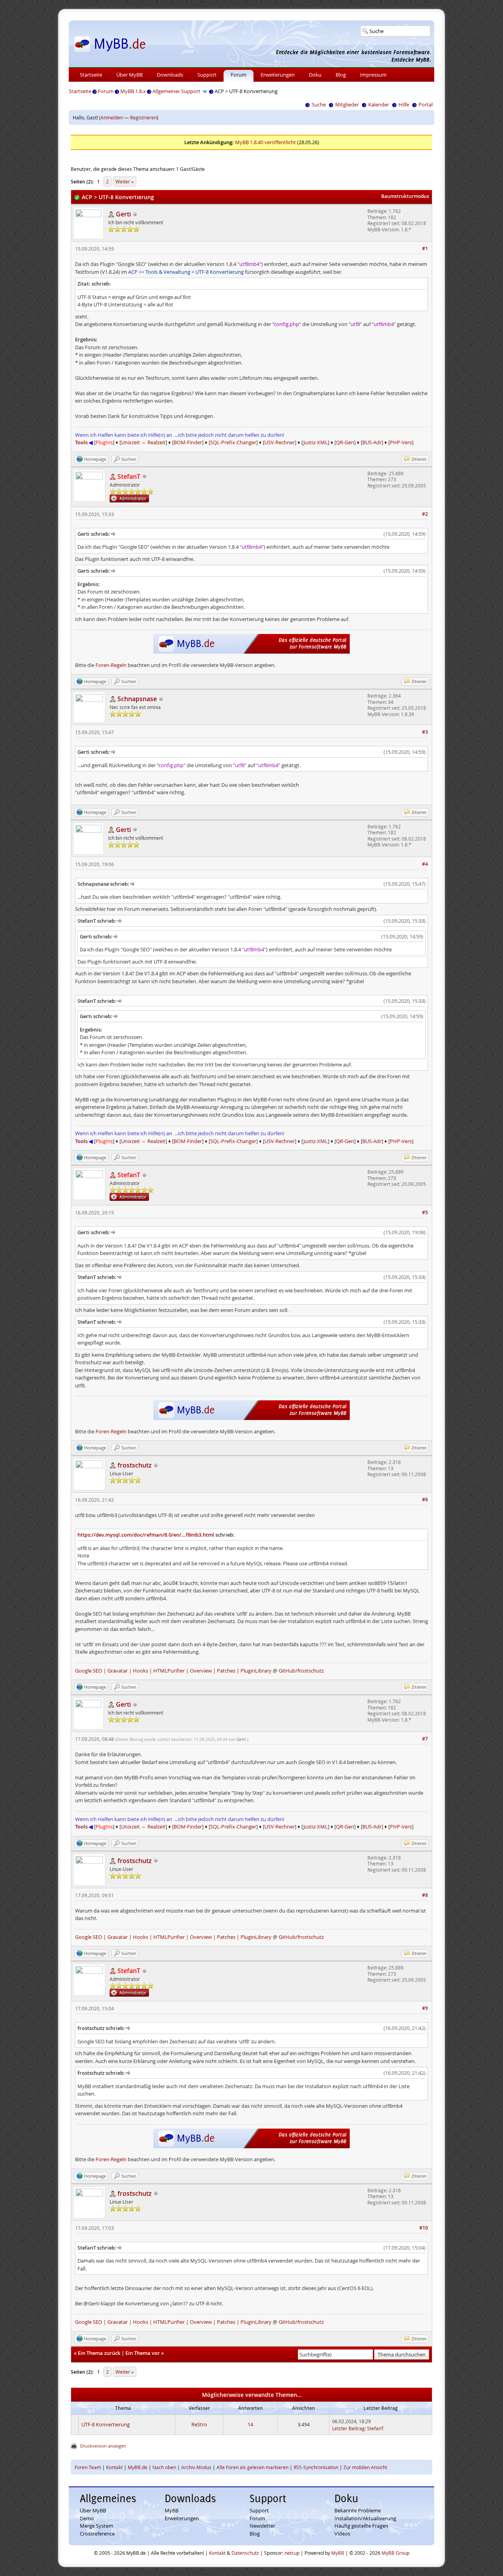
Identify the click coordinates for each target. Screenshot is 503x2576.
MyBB (172, 2510)
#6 (425, 1500)
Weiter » (125, 181)
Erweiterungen (278, 75)
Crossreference (97, 2534)
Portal (426, 104)
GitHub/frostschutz (301, 1671)
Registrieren (143, 117)
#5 (425, 1212)
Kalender (379, 104)
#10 (424, 2228)
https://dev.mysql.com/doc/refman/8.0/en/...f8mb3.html (146, 1535)
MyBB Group (396, 2553)
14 (250, 2424)
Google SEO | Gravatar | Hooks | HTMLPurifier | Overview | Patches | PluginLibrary (173, 1671)
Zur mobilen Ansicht (365, 2467)
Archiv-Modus (196, 2467)
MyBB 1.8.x (133, 91)
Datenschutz (245, 2553)
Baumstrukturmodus (405, 196)
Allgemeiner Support (176, 91)
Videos (342, 2534)
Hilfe (404, 104)
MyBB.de (138, 2467)
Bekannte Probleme (358, 2510)
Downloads (170, 75)
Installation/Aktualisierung (365, 2518)
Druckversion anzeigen (103, 2446)
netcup (292, 2553)
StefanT (375, 2428)
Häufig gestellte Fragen (361, 2526)
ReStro (199, 2424)
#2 (425, 514)
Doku (315, 75)
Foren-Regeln (111, 665)
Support (207, 75)
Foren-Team (88, 2467)
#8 (425, 1895)
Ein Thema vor (143, 2353)
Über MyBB (129, 75)
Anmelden (112, 117)
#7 (425, 1739)
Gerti (241, 1740)
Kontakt (114, 2467)
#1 (425, 248)
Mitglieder (347, 104)
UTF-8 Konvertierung (106, 2424)
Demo (87, 2518)
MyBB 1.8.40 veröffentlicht (265, 142)
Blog (341, 75)
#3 (425, 732)
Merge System (96, 2526)
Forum (239, 75)
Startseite (91, 75)
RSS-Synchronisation (316, 2467)
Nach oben (164, 2467)
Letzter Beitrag (348, 2428)
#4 (425, 864)
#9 (425, 2008)
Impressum (373, 75)
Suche (319, 104)
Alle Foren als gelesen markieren (252, 2467)
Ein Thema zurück (99, 2353)
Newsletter (262, 2526)
